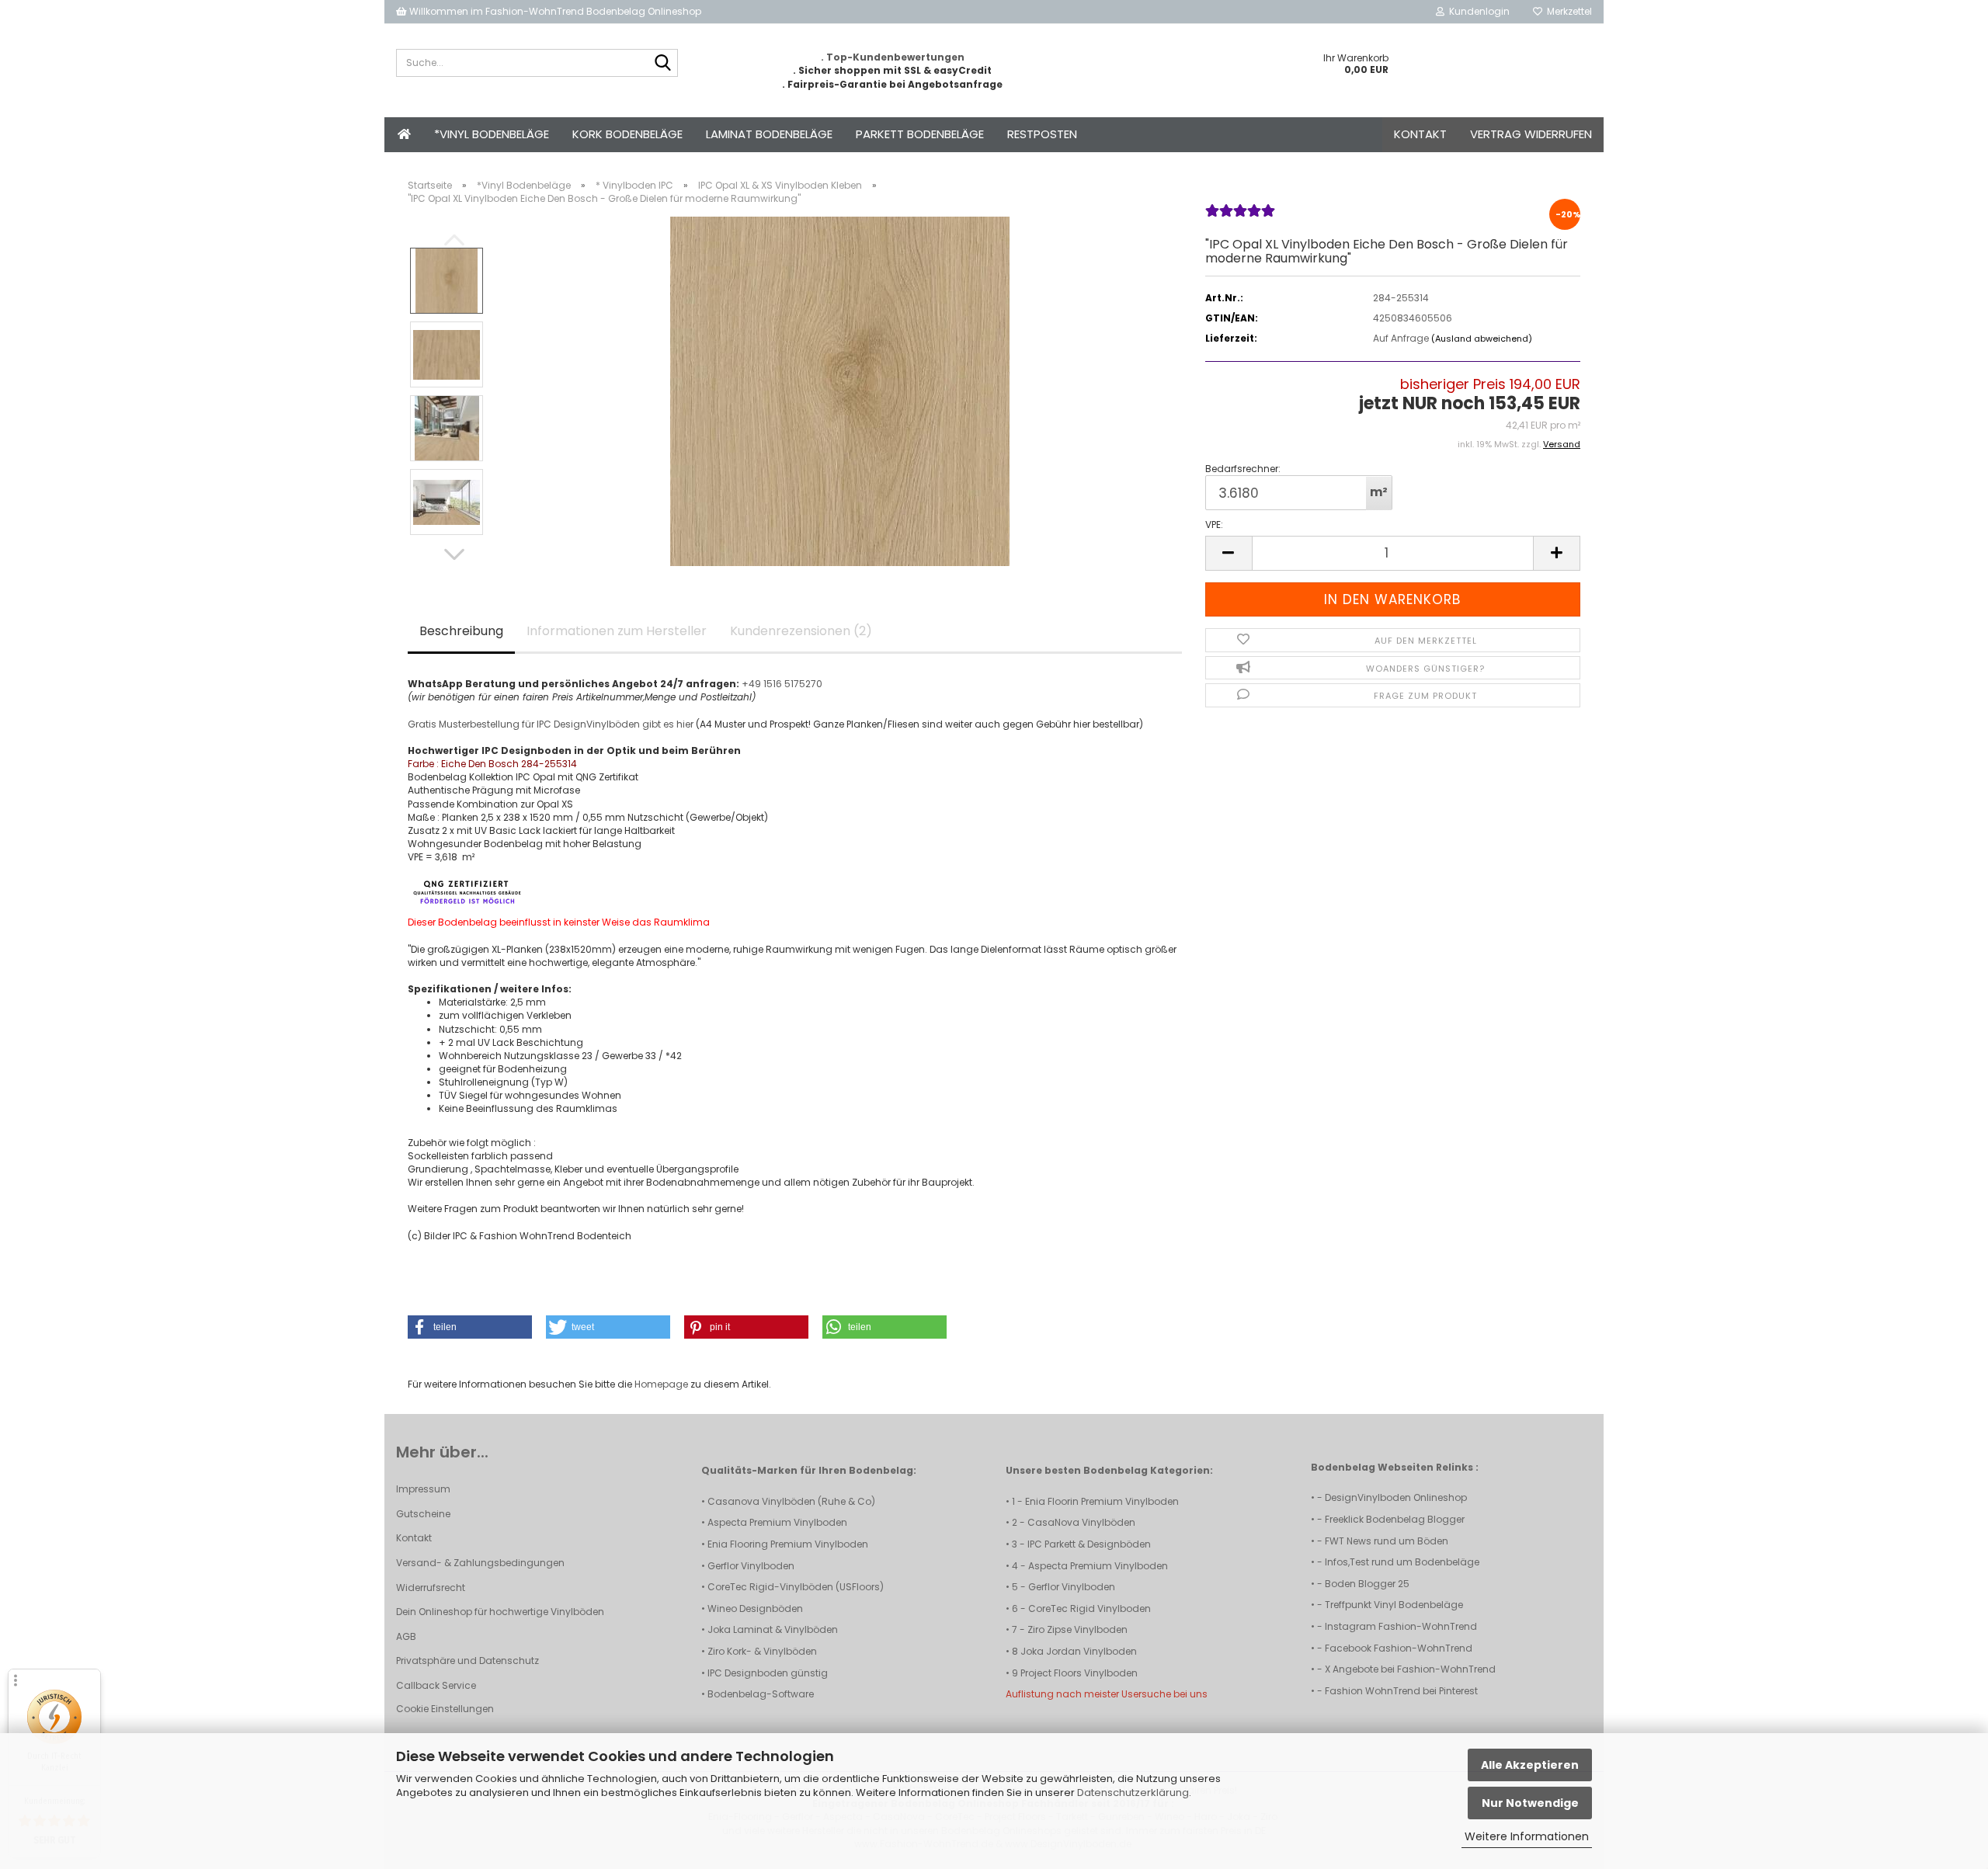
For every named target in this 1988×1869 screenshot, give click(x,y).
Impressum (423, 1489)
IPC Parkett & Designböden (1089, 1544)
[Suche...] (663, 64)
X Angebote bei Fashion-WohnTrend (1410, 1669)
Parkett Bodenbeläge (920, 134)
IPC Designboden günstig (768, 1673)
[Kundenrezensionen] (1240, 217)
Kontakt (1420, 134)
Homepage (661, 1384)
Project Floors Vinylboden (1079, 1673)
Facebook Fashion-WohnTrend (1399, 1648)
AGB (406, 1636)
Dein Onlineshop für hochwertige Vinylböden (500, 1612)
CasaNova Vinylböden (1081, 1522)
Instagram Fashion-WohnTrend (1401, 1626)
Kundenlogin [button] (1477, 11)
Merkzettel (1567, 11)
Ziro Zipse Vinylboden (1077, 1629)
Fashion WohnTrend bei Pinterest (1401, 1691)
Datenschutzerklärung (1133, 1793)
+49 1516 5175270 (782, 684)
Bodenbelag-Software (761, 1694)
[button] (454, 554)
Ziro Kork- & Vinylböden (762, 1651)
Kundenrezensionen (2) (801, 631)
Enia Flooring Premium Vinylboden (788, 1544)
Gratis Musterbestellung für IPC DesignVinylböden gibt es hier (551, 724)
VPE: (1214, 525)
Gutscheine (423, 1514)
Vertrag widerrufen (1531, 134)
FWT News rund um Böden (1387, 1541)
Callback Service (436, 1685)
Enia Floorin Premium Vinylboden (1102, 1501)
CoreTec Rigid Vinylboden (1090, 1608)
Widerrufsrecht (431, 1588)
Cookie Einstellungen (445, 1709)
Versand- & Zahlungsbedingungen (480, 1563)
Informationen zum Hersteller (617, 631)
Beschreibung (461, 631)
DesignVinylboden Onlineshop (1396, 1497)
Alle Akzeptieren (1530, 1765)
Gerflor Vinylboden (751, 1566)
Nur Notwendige (1530, 1803)
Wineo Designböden (755, 1608)
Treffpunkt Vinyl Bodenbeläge (1394, 1605)
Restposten (1042, 134)
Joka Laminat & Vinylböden (773, 1629)
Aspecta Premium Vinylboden (777, 1522)
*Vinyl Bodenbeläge (492, 134)
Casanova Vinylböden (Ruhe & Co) (791, 1501)
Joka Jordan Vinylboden (1079, 1651)
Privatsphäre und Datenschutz (467, 1661)
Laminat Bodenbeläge (769, 134)
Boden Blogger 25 (1367, 1584)
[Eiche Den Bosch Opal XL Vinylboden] (840, 391)
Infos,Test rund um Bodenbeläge (1402, 1562)
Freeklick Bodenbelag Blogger (1395, 1519)
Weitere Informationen (1527, 1836)
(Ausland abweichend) (1482, 339)
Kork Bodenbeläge (627, 134)
